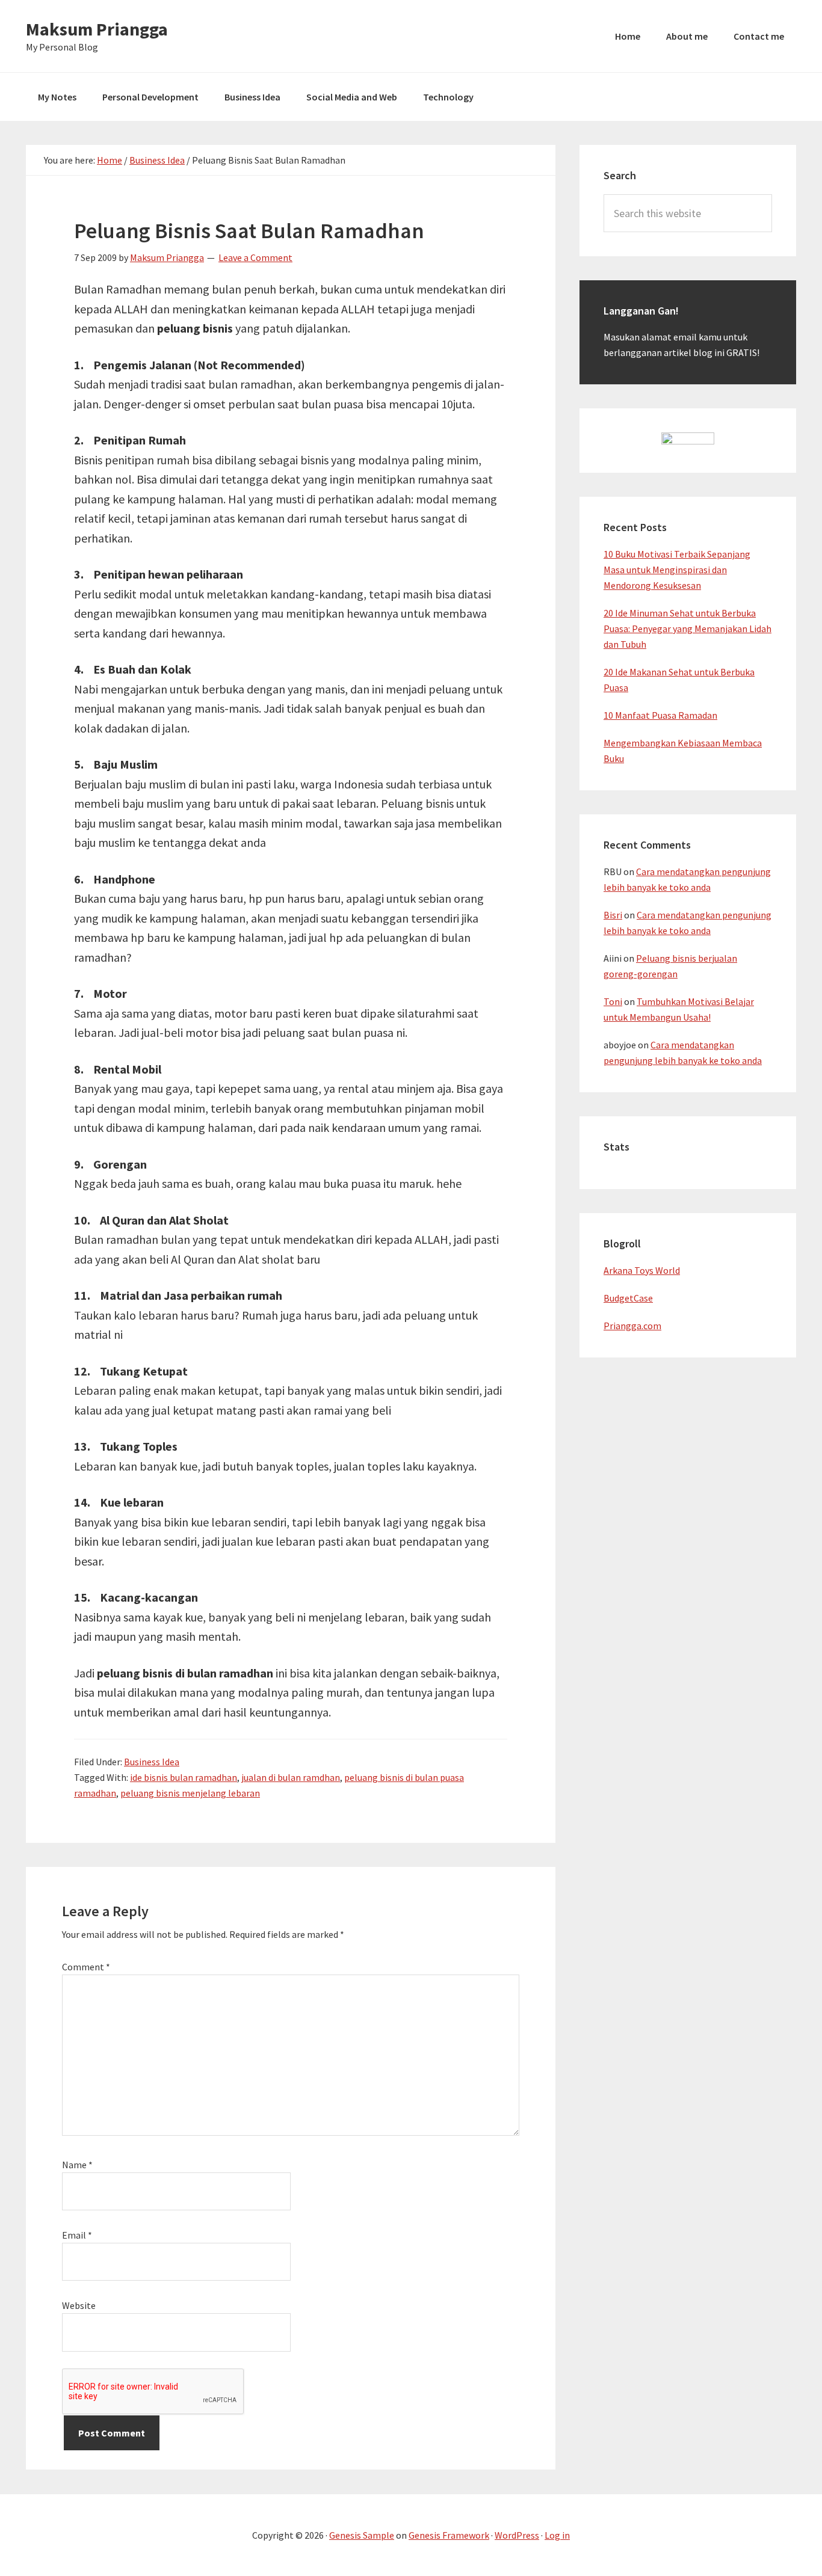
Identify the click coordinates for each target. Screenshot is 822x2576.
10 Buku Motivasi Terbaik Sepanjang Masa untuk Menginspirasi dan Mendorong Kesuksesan (677, 570)
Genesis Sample (362, 2535)
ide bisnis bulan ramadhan (184, 1777)
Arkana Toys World (642, 1270)
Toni (613, 1001)
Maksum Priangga (97, 29)
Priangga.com (632, 1326)
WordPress (517, 2535)
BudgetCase (628, 1298)
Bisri (613, 915)
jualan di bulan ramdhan (291, 1777)
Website (79, 2305)
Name (77, 2165)
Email (77, 2235)
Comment (86, 1967)
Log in (557, 2535)
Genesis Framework (449, 2535)
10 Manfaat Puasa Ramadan (660, 715)
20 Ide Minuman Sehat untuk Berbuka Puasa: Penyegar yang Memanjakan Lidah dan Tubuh (688, 629)
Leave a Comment (255, 257)
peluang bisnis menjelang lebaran (190, 1793)
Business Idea (152, 1762)
